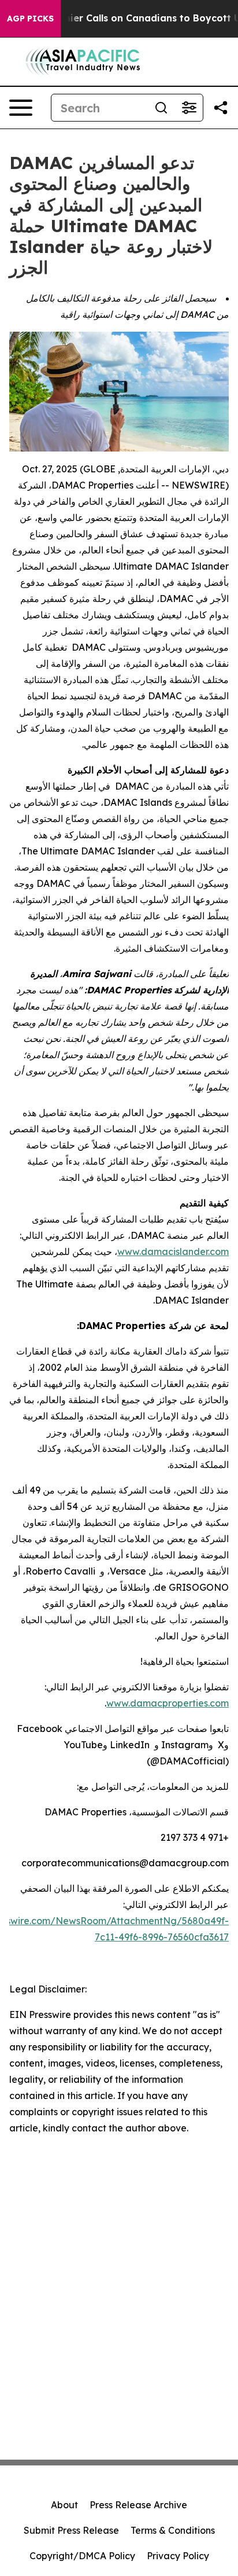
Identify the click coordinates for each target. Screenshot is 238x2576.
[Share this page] (221, 108)
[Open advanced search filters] (189, 108)
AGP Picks (30, 19)
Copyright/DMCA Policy (82, 2556)
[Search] (161, 108)
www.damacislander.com (173, 1252)
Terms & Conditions (173, 2530)
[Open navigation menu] (21, 108)
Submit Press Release (71, 2530)
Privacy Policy (178, 2556)
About (64, 2505)
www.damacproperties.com (168, 1703)
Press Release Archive (138, 2505)
